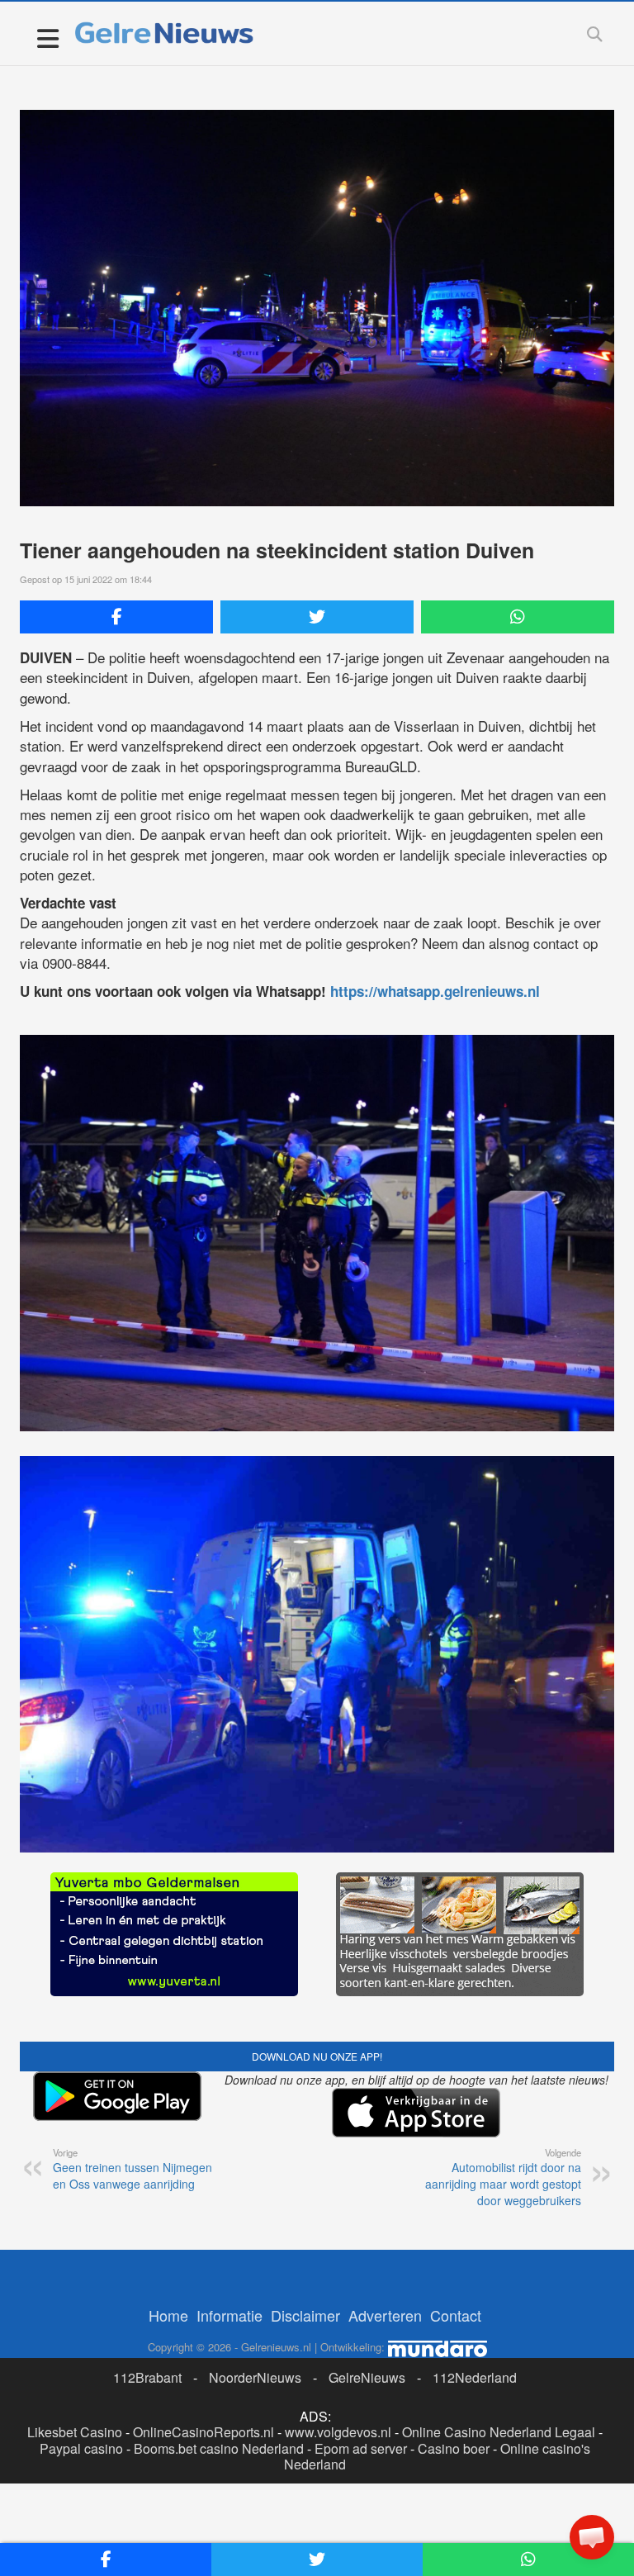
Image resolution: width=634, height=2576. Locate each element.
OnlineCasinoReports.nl (203, 2432)
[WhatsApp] (518, 617)
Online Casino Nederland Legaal (499, 2432)
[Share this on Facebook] (116, 617)
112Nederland (475, 2377)
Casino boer (454, 2448)
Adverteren (385, 2315)
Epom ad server (361, 2448)
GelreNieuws (367, 2377)
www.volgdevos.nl (338, 2432)
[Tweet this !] (317, 617)
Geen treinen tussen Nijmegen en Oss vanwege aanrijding (132, 2169)
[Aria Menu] (47, 38)
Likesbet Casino (75, 2432)
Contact (456, 2315)
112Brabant (147, 2377)
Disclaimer (305, 2315)
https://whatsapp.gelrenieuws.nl (435, 991)
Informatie (229, 2315)
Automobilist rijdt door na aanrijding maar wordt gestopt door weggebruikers (503, 2177)
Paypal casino (81, 2448)
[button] (592, 2537)
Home (168, 2315)
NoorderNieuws (255, 2377)
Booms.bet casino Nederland (219, 2448)
